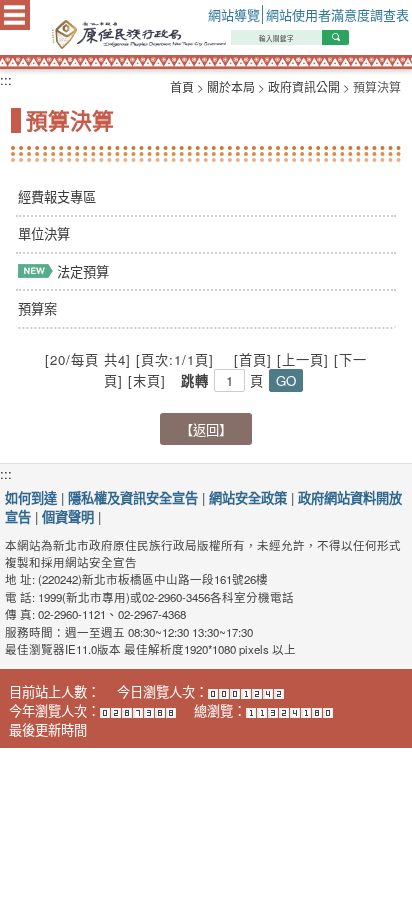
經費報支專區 (57, 196)
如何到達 (31, 497)
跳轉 (195, 380)
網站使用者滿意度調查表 (337, 14)
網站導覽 (234, 14)
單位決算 (44, 233)
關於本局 (231, 86)
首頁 (182, 86)
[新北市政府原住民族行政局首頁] (226, 34)
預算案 (37, 308)
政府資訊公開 (304, 86)
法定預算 (81, 271)
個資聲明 (68, 516)
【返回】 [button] (206, 429)
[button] (286, 380)
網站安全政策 (248, 497)
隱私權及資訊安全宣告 (133, 497)
